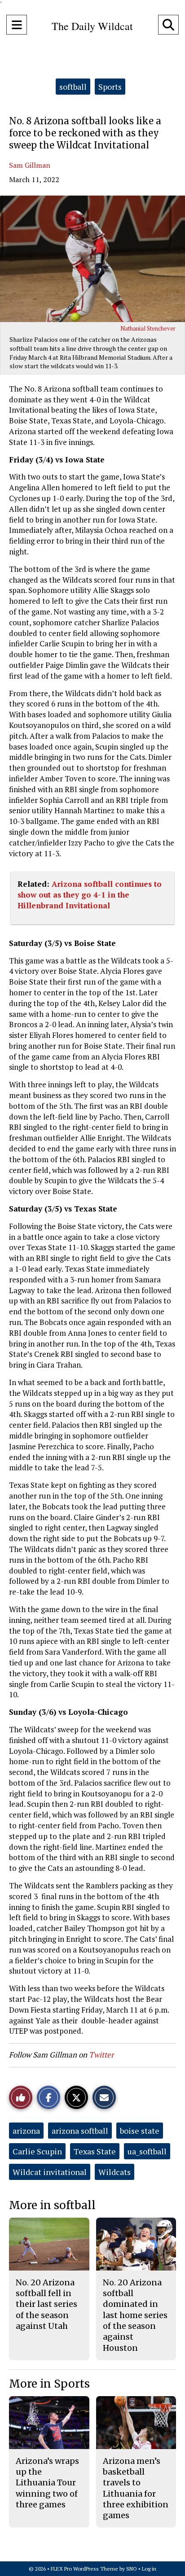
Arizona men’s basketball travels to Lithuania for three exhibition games (136, 2488)
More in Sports (49, 2384)
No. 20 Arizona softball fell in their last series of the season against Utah (46, 2304)
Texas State (95, 2151)
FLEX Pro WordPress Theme (84, 2569)
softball (73, 87)
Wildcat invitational (50, 2172)
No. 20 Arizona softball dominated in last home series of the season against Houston (135, 2315)
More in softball (52, 2205)
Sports (110, 87)
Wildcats (115, 2172)
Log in (149, 2569)
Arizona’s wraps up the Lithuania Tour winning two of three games (47, 2483)
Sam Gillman (30, 165)
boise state (140, 2131)
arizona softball (80, 2131)
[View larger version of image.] (92, 259)
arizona (26, 2131)
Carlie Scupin (37, 2151)
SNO (132, 2569)
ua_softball (147, 2151)
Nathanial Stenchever (148, 328)
